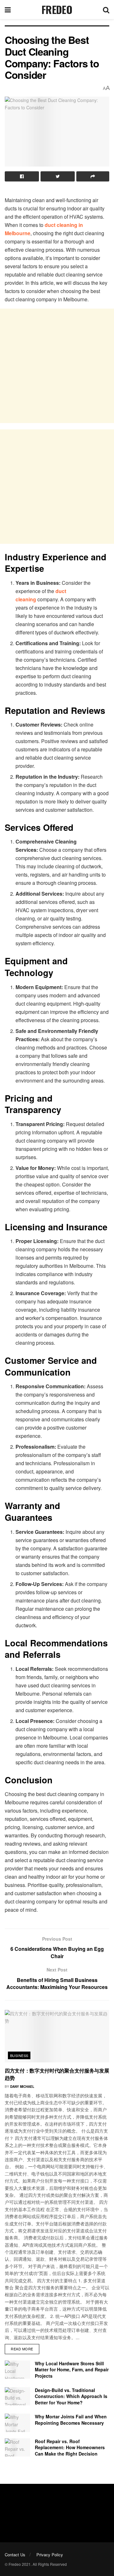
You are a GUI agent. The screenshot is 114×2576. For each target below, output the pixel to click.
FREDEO (57, 10)
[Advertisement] (57, 366)
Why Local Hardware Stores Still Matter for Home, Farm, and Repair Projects (72, 2370)
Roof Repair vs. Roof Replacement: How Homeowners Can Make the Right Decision (70, 2447)
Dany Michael (22, 2087)
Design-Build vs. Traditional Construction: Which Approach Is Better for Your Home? (71, 2396)
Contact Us (15, 2555)
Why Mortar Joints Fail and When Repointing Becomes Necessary (71, 2420)
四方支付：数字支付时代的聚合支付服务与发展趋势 (57, 2074)
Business (19, 2055)
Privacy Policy (50, 2555)
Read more (22, 2349)
